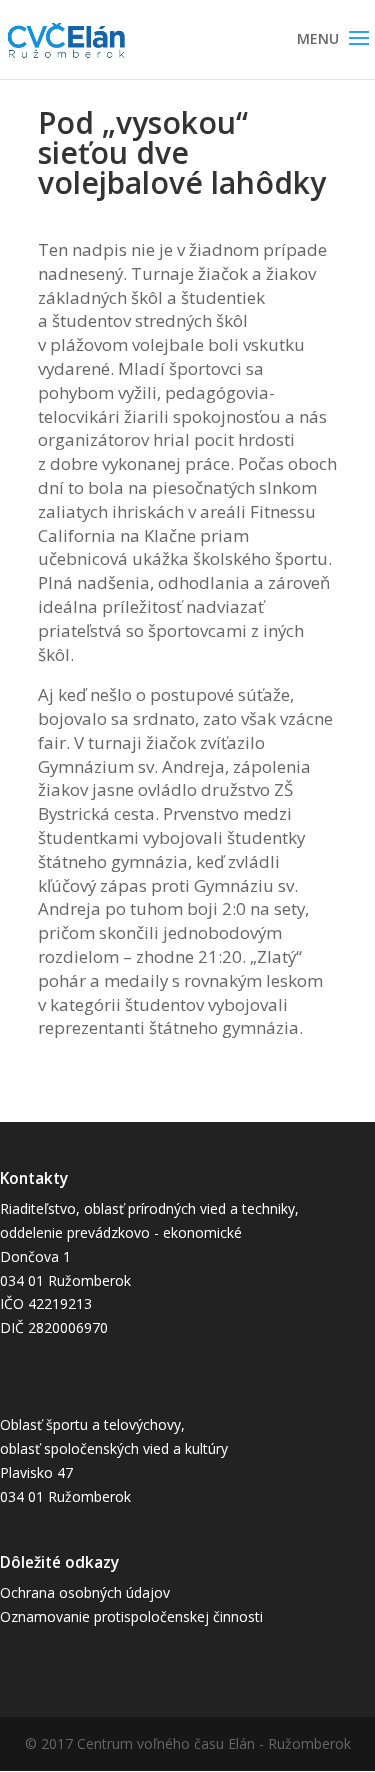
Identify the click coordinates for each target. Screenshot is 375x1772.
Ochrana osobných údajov (85, 1592)
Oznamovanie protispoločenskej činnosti (131, 1616)
